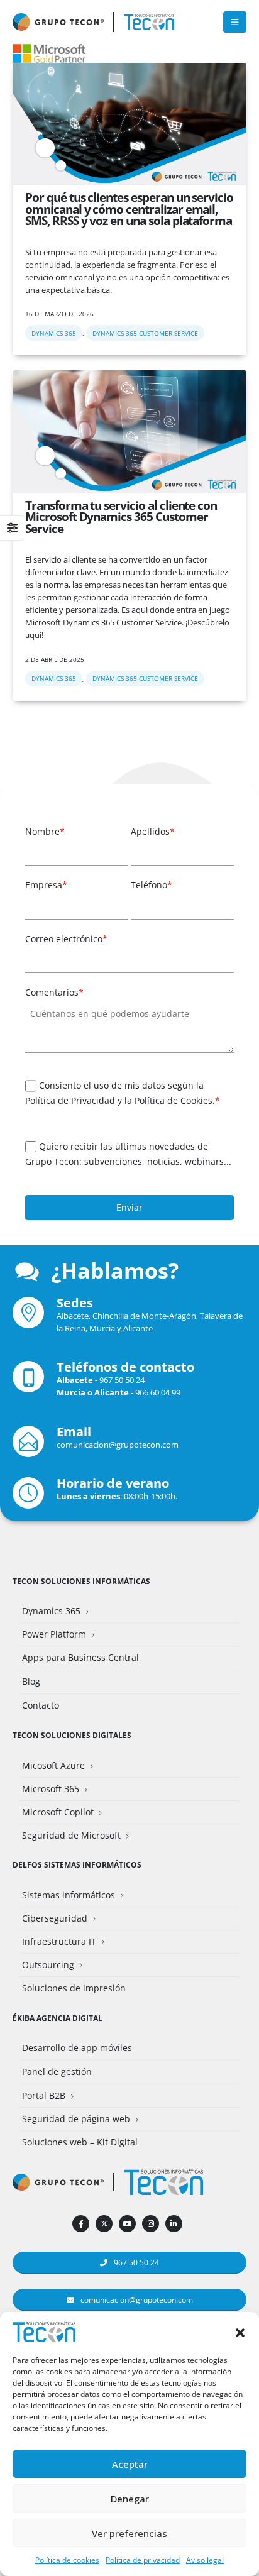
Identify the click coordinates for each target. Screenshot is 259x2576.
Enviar (129, 1207)
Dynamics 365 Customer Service (145, 333)
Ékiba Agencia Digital (58, 2018)
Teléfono (152, 885)
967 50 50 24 (122, 1380)
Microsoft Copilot (58, 1812)
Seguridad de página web (76, 2119)
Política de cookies (67, 2560)
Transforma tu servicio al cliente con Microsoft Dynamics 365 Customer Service (121, 517)
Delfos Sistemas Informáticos (77, 1864)
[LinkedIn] (174, 2224)
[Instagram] (151, 2224)
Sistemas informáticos (69, 1895)
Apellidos (153, 831)
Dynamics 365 (54, 333)
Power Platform (54, 1634)
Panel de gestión (57, 2072)
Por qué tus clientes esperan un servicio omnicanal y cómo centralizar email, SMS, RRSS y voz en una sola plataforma (129, 209)
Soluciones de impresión (74, 1988)
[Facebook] (81, 2224)
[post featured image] (129, 124)
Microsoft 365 (51, 1789)
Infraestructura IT (59, 1941)
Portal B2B (44, 2095)
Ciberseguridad (55, 1918)
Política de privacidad (143, 2560)
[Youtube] (127, 2224)
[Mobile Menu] (235, 22)
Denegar (130, 2499)
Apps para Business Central (80, 1657)
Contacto (41, 1705)
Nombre (45, 831)
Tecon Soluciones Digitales (72, 1735)
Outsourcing (48, 1965)
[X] (104, 2224)
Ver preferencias (129, 2533)
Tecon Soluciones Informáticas (81, 1581)
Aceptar (130, 2464)
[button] (240, 2331)
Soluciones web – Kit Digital (80, 2142)
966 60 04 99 (158, 1392)
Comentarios (54, 992)
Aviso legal (205, 2560)
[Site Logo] (149, 22)
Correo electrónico (66, 939)
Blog (31, 1681)
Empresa (46, 885)
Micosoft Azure (53, 1765)
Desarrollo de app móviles (77, 2048)
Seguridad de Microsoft (71, 1835)
